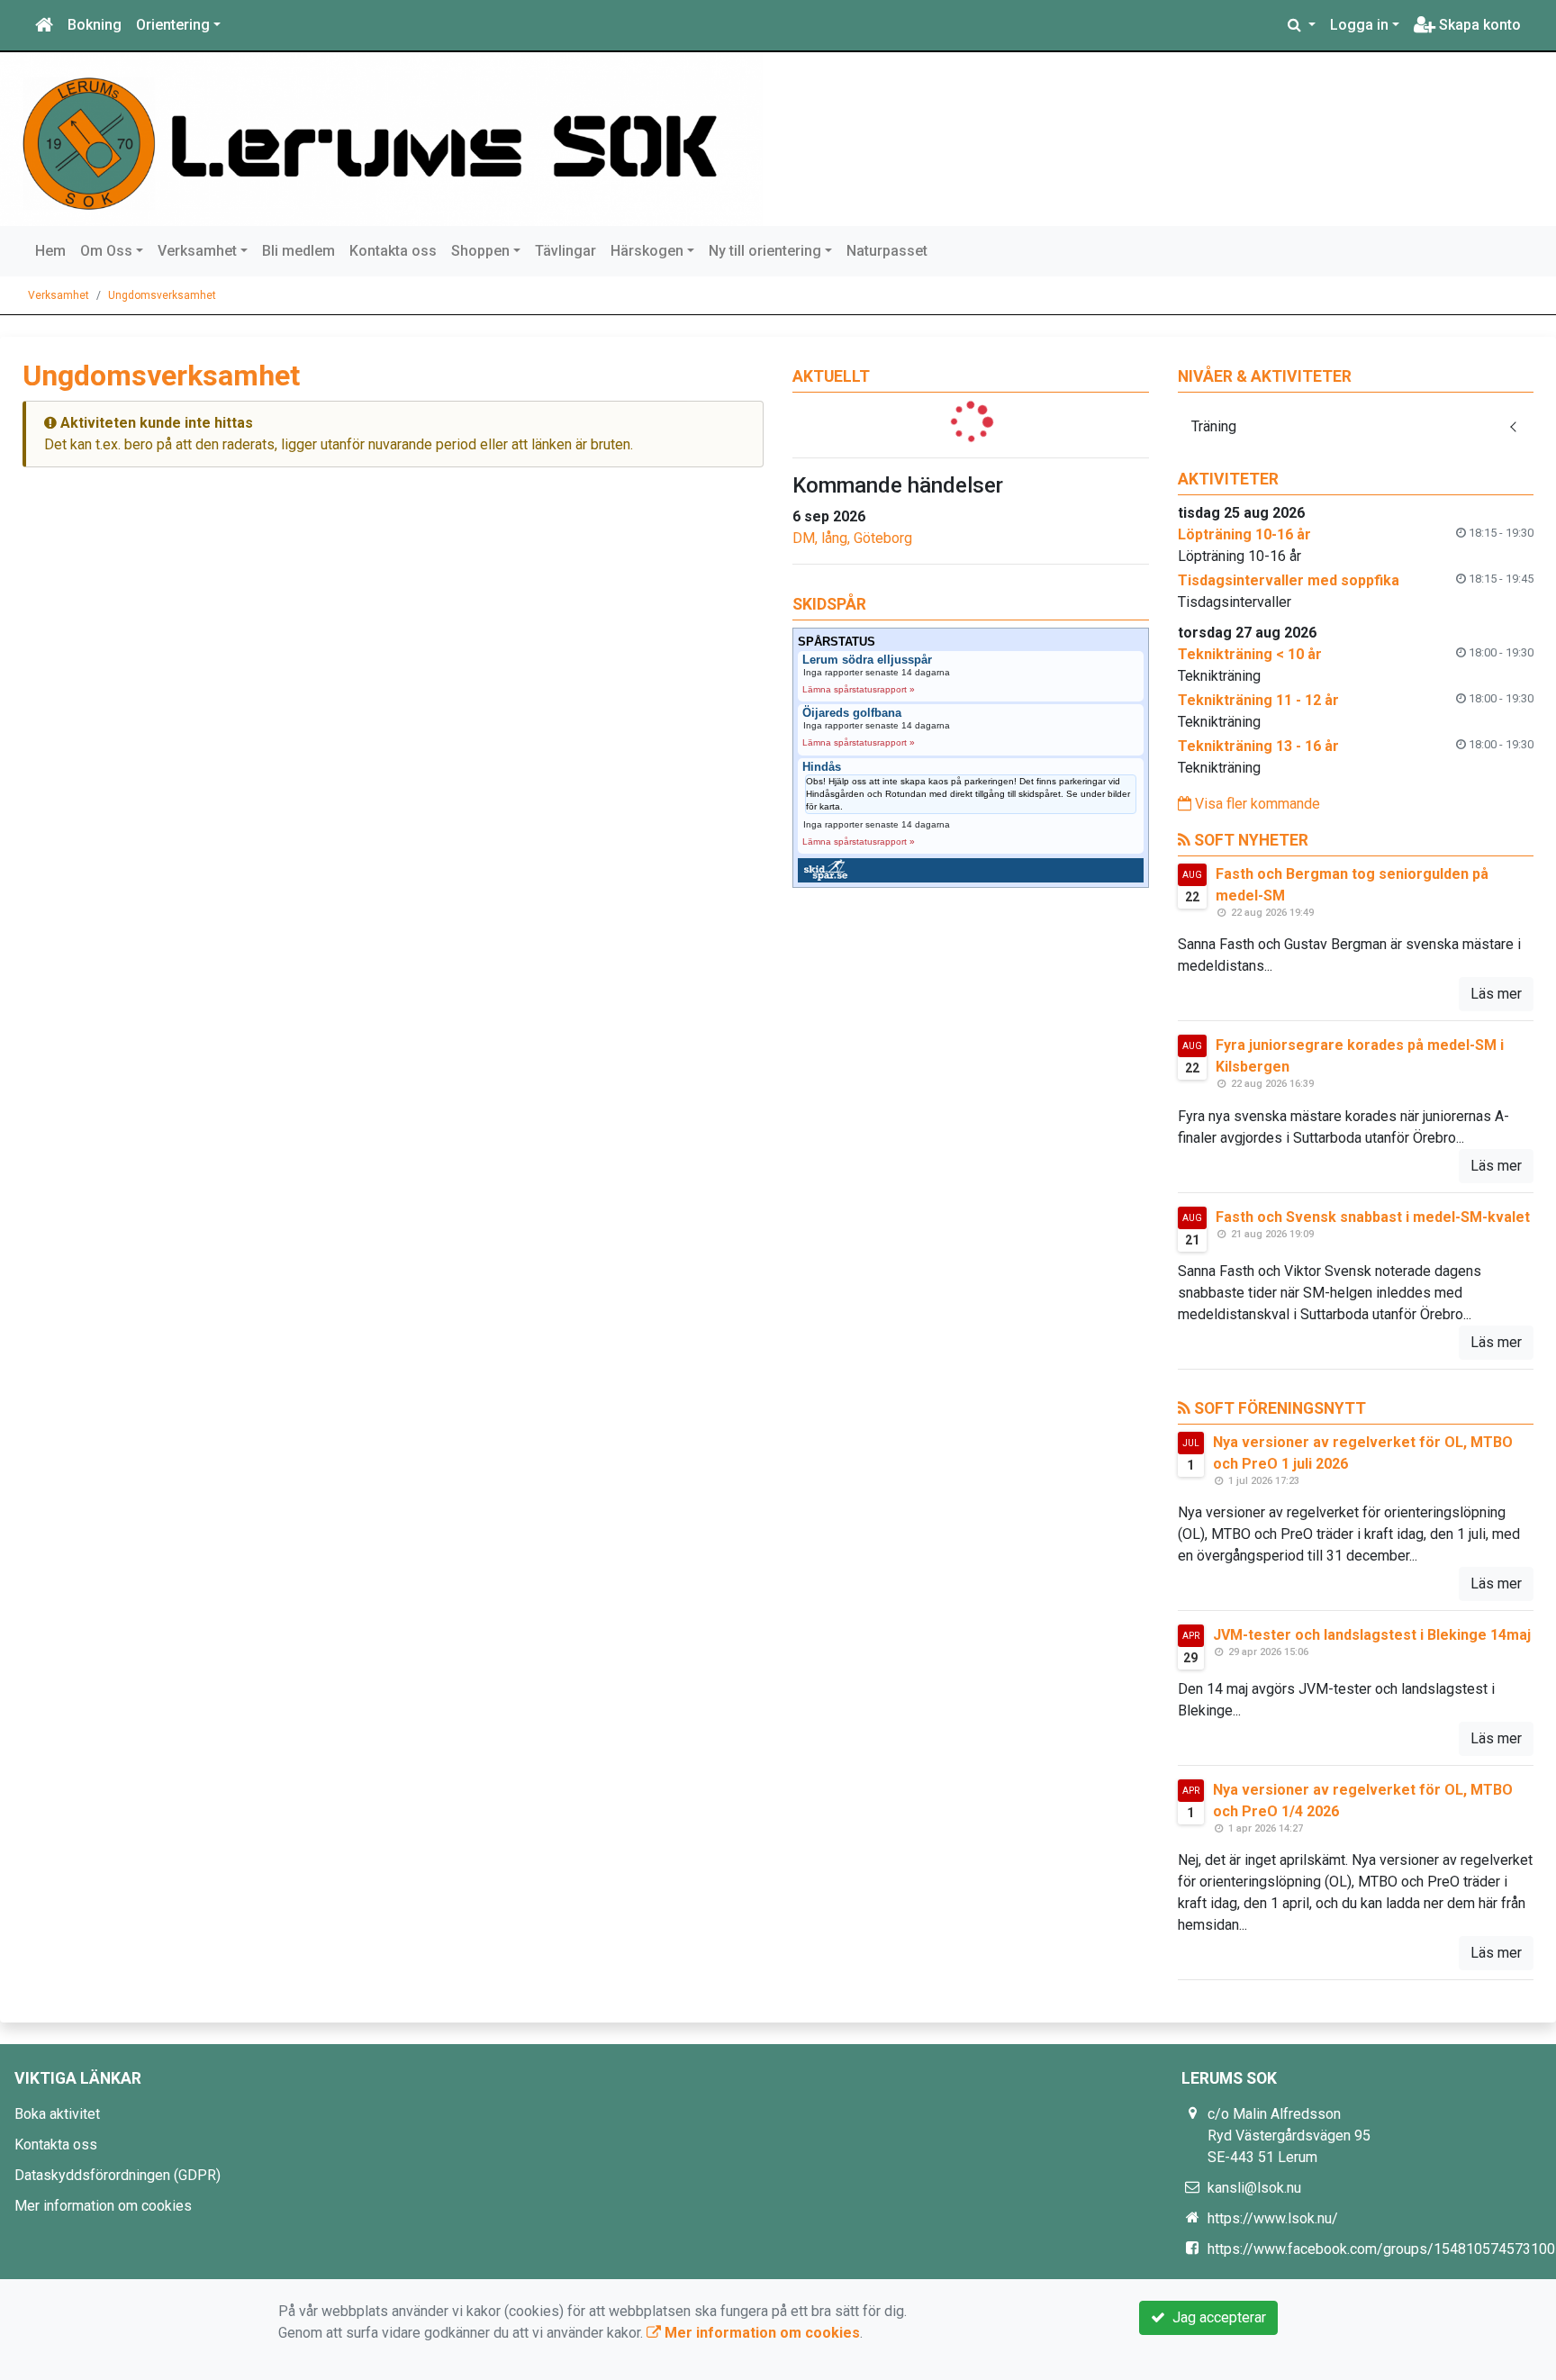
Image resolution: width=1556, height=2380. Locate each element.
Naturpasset (887, 251)
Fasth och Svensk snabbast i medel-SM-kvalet (1373, 1217)
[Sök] (1302, 25)
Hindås (822, 767)
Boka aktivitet (57, 2114)
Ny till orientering (765, 251)
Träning (1214, 426)
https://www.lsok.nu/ (1273, 2218)
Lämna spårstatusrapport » (859, 689)
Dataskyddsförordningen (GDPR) (118, 2175)
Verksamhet (197, 251)
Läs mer (1496, 994)
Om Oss (106, 251)
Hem (50, 251)
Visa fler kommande (1256, 804)
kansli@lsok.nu (1254, 2188)
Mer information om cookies (103, 2206)
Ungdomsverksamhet (162, 295)
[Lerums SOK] (388, 139)
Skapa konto (1478, 25)
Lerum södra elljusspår (867, 660)
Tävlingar (565, 251)
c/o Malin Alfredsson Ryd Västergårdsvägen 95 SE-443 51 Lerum (1289, 2136)
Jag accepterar (1216, 2317)
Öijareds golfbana (852, 713)
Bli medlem (299, 251)
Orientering (173, 25)
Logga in (1359, 25)
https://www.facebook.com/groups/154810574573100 (1381, 2249)
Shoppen (480, 251)
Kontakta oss (393, 251)
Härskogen (647, 251)
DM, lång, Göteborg (852, 538)
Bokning (95, 25)
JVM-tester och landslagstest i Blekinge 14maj (1372, 1635)
